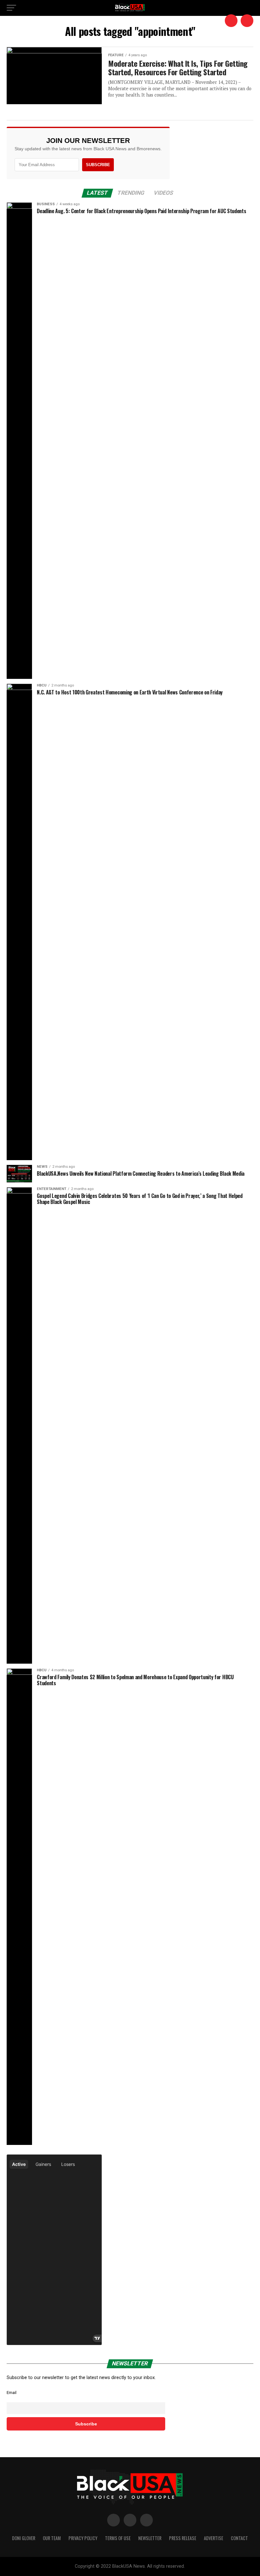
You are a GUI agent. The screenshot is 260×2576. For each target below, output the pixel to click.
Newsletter (150, 2538)
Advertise (214, 2538)
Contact (239, 2538)
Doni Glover (24, 2538)
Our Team (52, 2538)
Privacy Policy (83, 2538)
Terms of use (118, 2538)
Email (12, 2393)
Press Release (183, 2538)
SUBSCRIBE (98, 165)
